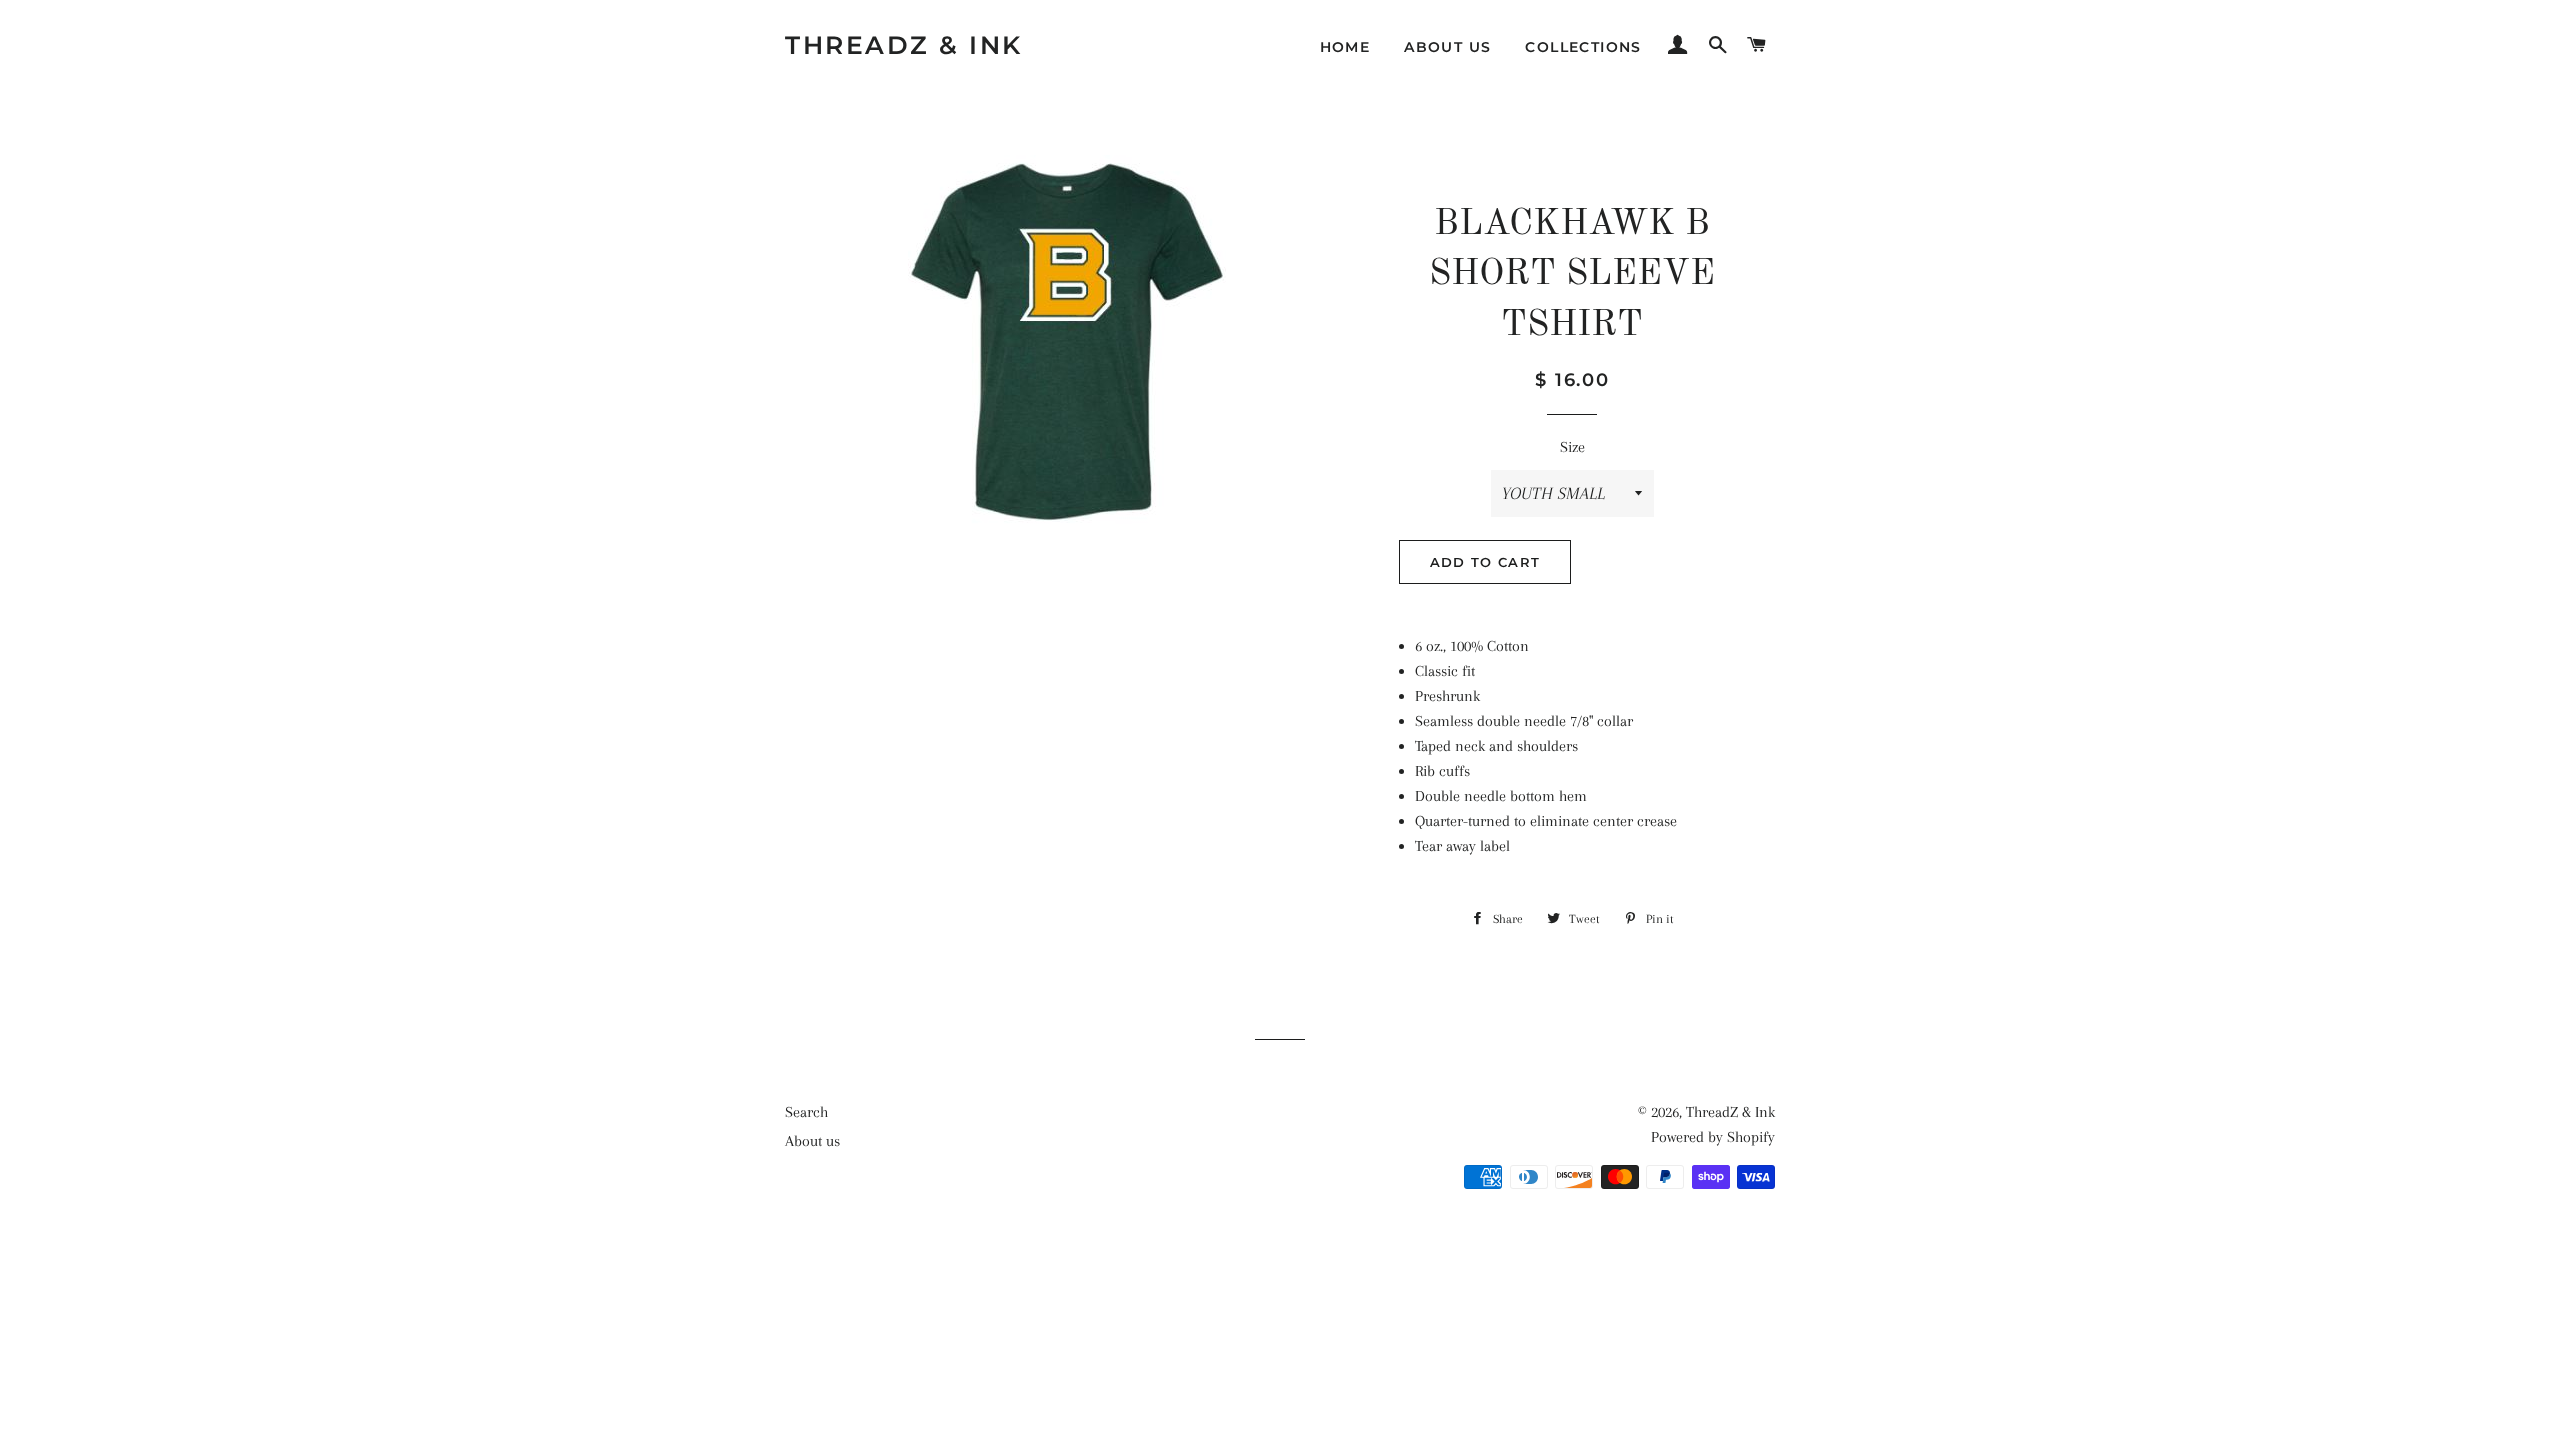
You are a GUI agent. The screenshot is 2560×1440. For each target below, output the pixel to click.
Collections (1583, 47)
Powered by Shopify (1713, 1137)
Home (1345, 47)
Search (806, 1112)
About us (1447, 47)
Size (1572, 447)
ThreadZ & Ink (904, 45)
